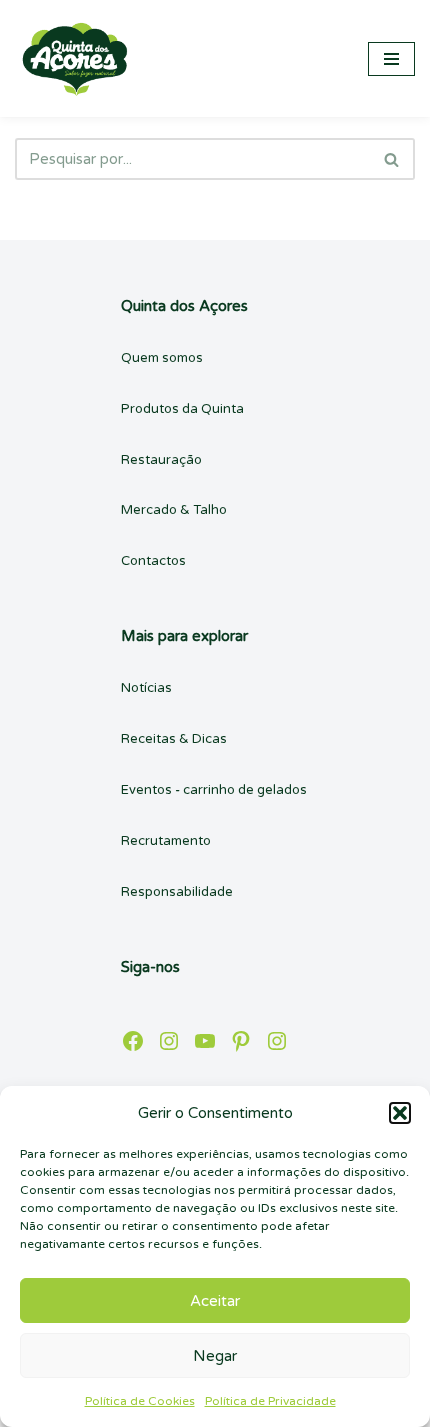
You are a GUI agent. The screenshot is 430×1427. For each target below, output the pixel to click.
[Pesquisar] (392, 159)
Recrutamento (166, 841)
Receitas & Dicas (174, 739)
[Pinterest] (241, 1041)
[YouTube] (205, 1041)
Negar (215, 1356)
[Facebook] (133, 1041)
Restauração (161, 460)
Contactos (153, 561)
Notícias (146, 688)
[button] (400, 1113)
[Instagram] (169, 1041)
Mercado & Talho (174, 510)
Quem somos (162, 358)
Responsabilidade (177, 892)
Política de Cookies (140, 1401)
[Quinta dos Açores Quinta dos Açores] (75, 58)
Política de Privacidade (270, 1401)
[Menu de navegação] (391, 59)
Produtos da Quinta (182, 409)
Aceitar (215, 1301)
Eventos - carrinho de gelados (214, 790)
